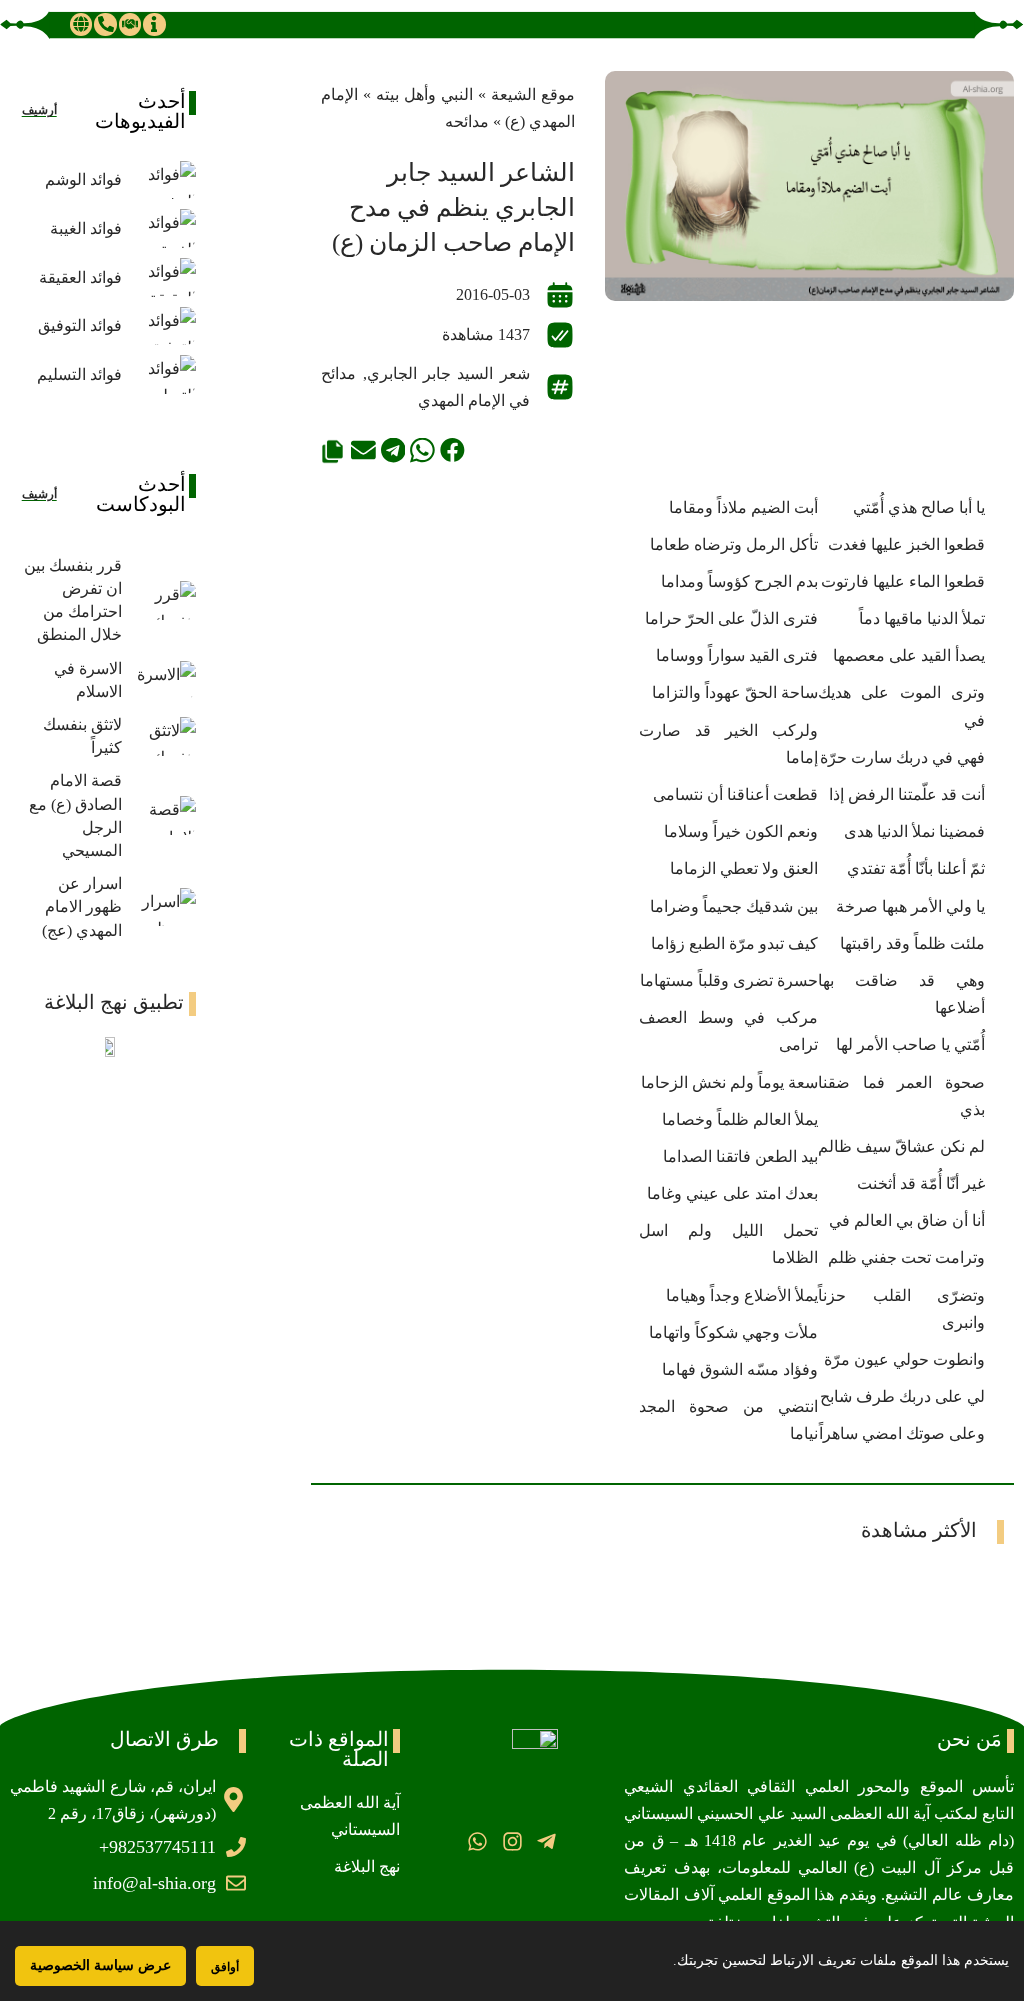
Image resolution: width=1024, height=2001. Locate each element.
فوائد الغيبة (86, 228)
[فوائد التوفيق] (164, 326)
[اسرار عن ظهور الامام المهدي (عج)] (164, 907)
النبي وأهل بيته (424, 94)
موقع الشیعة (533, 94)
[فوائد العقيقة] (164, 277)
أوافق (225, 1966)
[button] (452, 450)
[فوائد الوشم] (164, 180)
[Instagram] (511, 1841)
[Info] (154, 24)
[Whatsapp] (477, 1841)
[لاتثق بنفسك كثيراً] (164, 736)
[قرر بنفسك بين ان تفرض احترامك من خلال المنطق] (164, 600)
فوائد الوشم (83, 179)
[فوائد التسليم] (164, 374)
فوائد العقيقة (80, 277)
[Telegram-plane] (546, 1841)
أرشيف (39, 110)
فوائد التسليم (79, 374)
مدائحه (467, 121)
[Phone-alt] (105, 24)
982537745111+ (157, 1847)
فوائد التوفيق (80, 325)
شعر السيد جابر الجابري (448, 373)
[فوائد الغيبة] (164, 228)
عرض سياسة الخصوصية (100, 1965)
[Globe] (81, 24)
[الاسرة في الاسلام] (164, 680)
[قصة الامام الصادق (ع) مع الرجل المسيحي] (164, 815)
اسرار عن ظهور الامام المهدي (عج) (82, 906)
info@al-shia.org (154, 1883)
